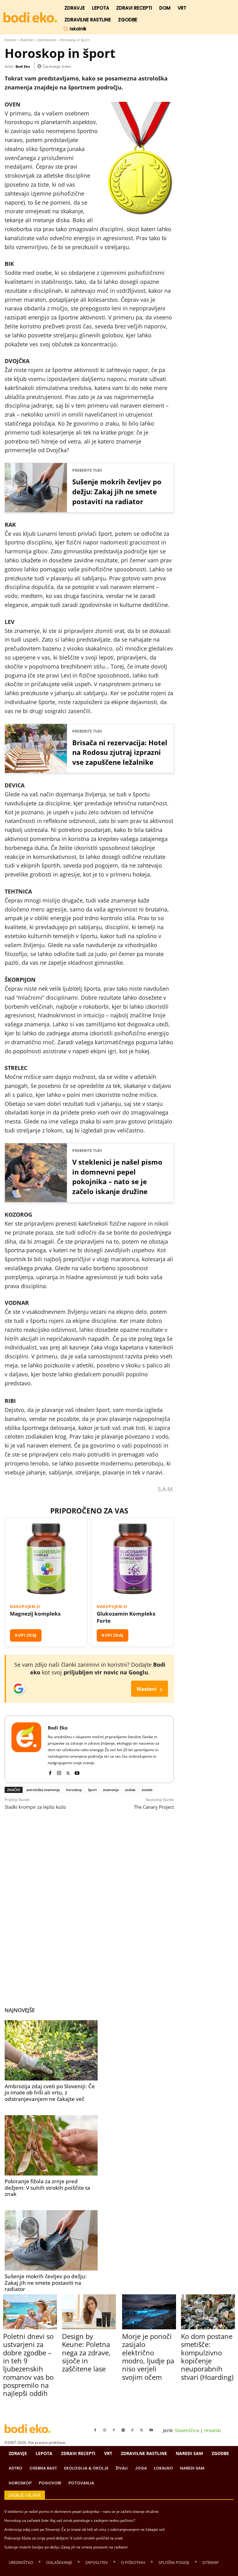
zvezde (147, 1790)
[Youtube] (77, 1772)
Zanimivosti (46, 40)
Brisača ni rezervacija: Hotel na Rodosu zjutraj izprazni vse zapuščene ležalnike (120, 752)
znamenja (111, 1790)
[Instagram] (59, 1772)
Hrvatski (213, 2430)
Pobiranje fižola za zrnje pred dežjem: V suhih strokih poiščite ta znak (47, 2188)
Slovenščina (187, 2430)
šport (92, 1790)
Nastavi (150, 1688)
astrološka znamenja (43, 1790)
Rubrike (27, 40)
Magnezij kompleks (35, 1614)
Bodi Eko (23, 66)
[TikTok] (132, 2430)
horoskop (74, 1790)
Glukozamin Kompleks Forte (126, 1617)
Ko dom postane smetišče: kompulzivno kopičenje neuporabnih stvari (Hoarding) (207, 2357)
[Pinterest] (114, 2430)
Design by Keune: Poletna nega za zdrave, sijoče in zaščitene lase (86, 2353)
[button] (75, 29)
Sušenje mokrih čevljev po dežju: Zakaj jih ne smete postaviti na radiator (117, 491)
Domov (11, 40)
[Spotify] (123, 2430)
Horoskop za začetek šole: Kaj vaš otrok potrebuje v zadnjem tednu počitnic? (70, 2520)
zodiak (130, 1790)
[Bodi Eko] (26, 1749)
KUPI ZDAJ (26, 1635)
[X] (68, 1772)
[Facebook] (50, 1772)
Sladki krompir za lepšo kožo (35, 1807)
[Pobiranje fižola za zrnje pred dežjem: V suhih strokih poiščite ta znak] (51, 2145)
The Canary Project (154, 1807)
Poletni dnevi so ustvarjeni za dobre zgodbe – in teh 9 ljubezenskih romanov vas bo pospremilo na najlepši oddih (28, 2365)
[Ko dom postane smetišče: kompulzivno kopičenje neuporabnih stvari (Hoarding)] (208, 2312)
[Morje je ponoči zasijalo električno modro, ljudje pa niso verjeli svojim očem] (149, 2312)
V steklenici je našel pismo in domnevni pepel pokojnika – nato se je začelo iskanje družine (117, 1177)
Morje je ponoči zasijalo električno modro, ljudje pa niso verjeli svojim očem (148, 2357)
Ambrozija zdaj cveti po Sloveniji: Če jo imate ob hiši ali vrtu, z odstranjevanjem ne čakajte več (50, 2093)
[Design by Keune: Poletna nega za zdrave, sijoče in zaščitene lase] (89, 2312)
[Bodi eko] (30, 17)
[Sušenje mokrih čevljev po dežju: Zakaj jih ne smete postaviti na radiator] (51, 2240)
